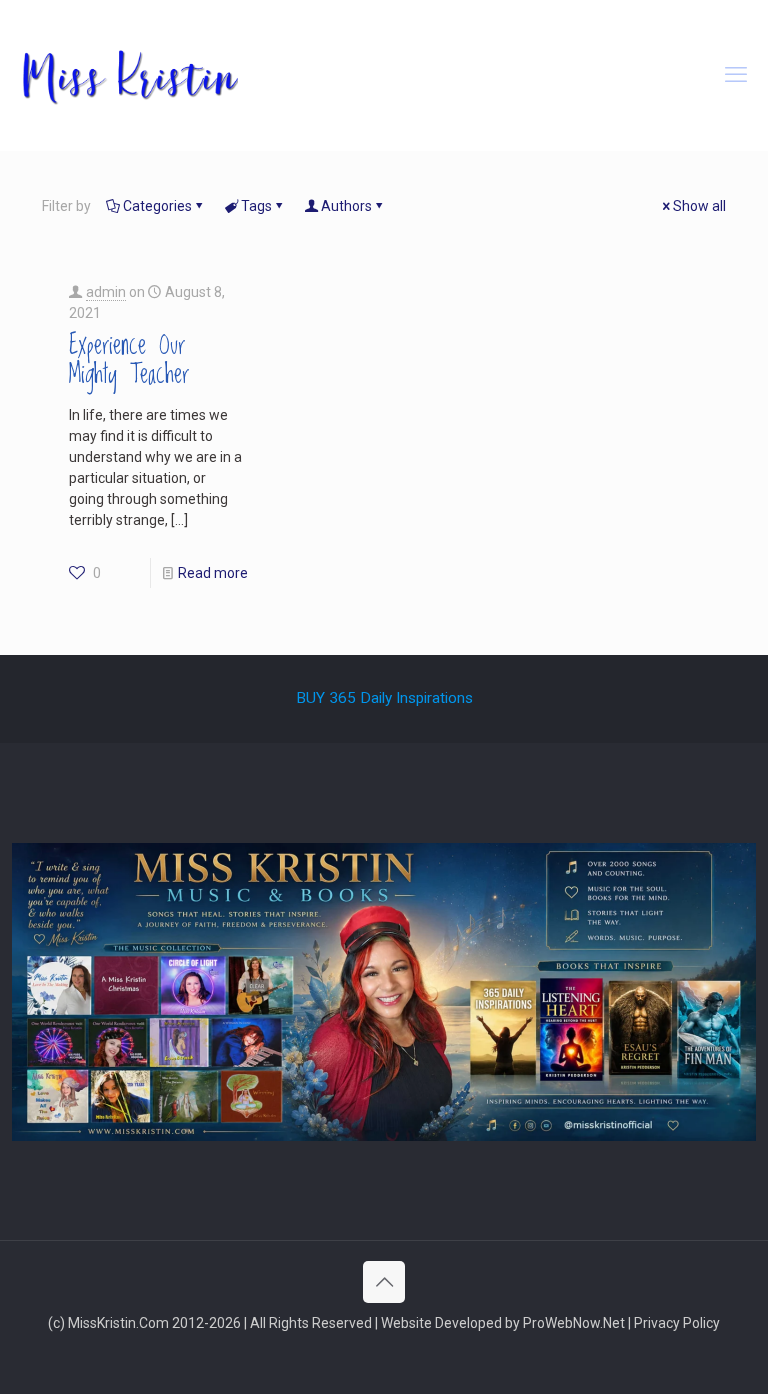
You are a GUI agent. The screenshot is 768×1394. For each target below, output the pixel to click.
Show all (699, 206)
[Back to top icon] (384, 1282)
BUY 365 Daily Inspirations (384, 698)
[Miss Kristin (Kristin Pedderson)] (129, 75)
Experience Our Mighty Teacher (129, 360)
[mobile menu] (736, 75)
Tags (256, 206)
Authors (346, 206)
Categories (157, 206)
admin (106, 292)
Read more (213, 573)
